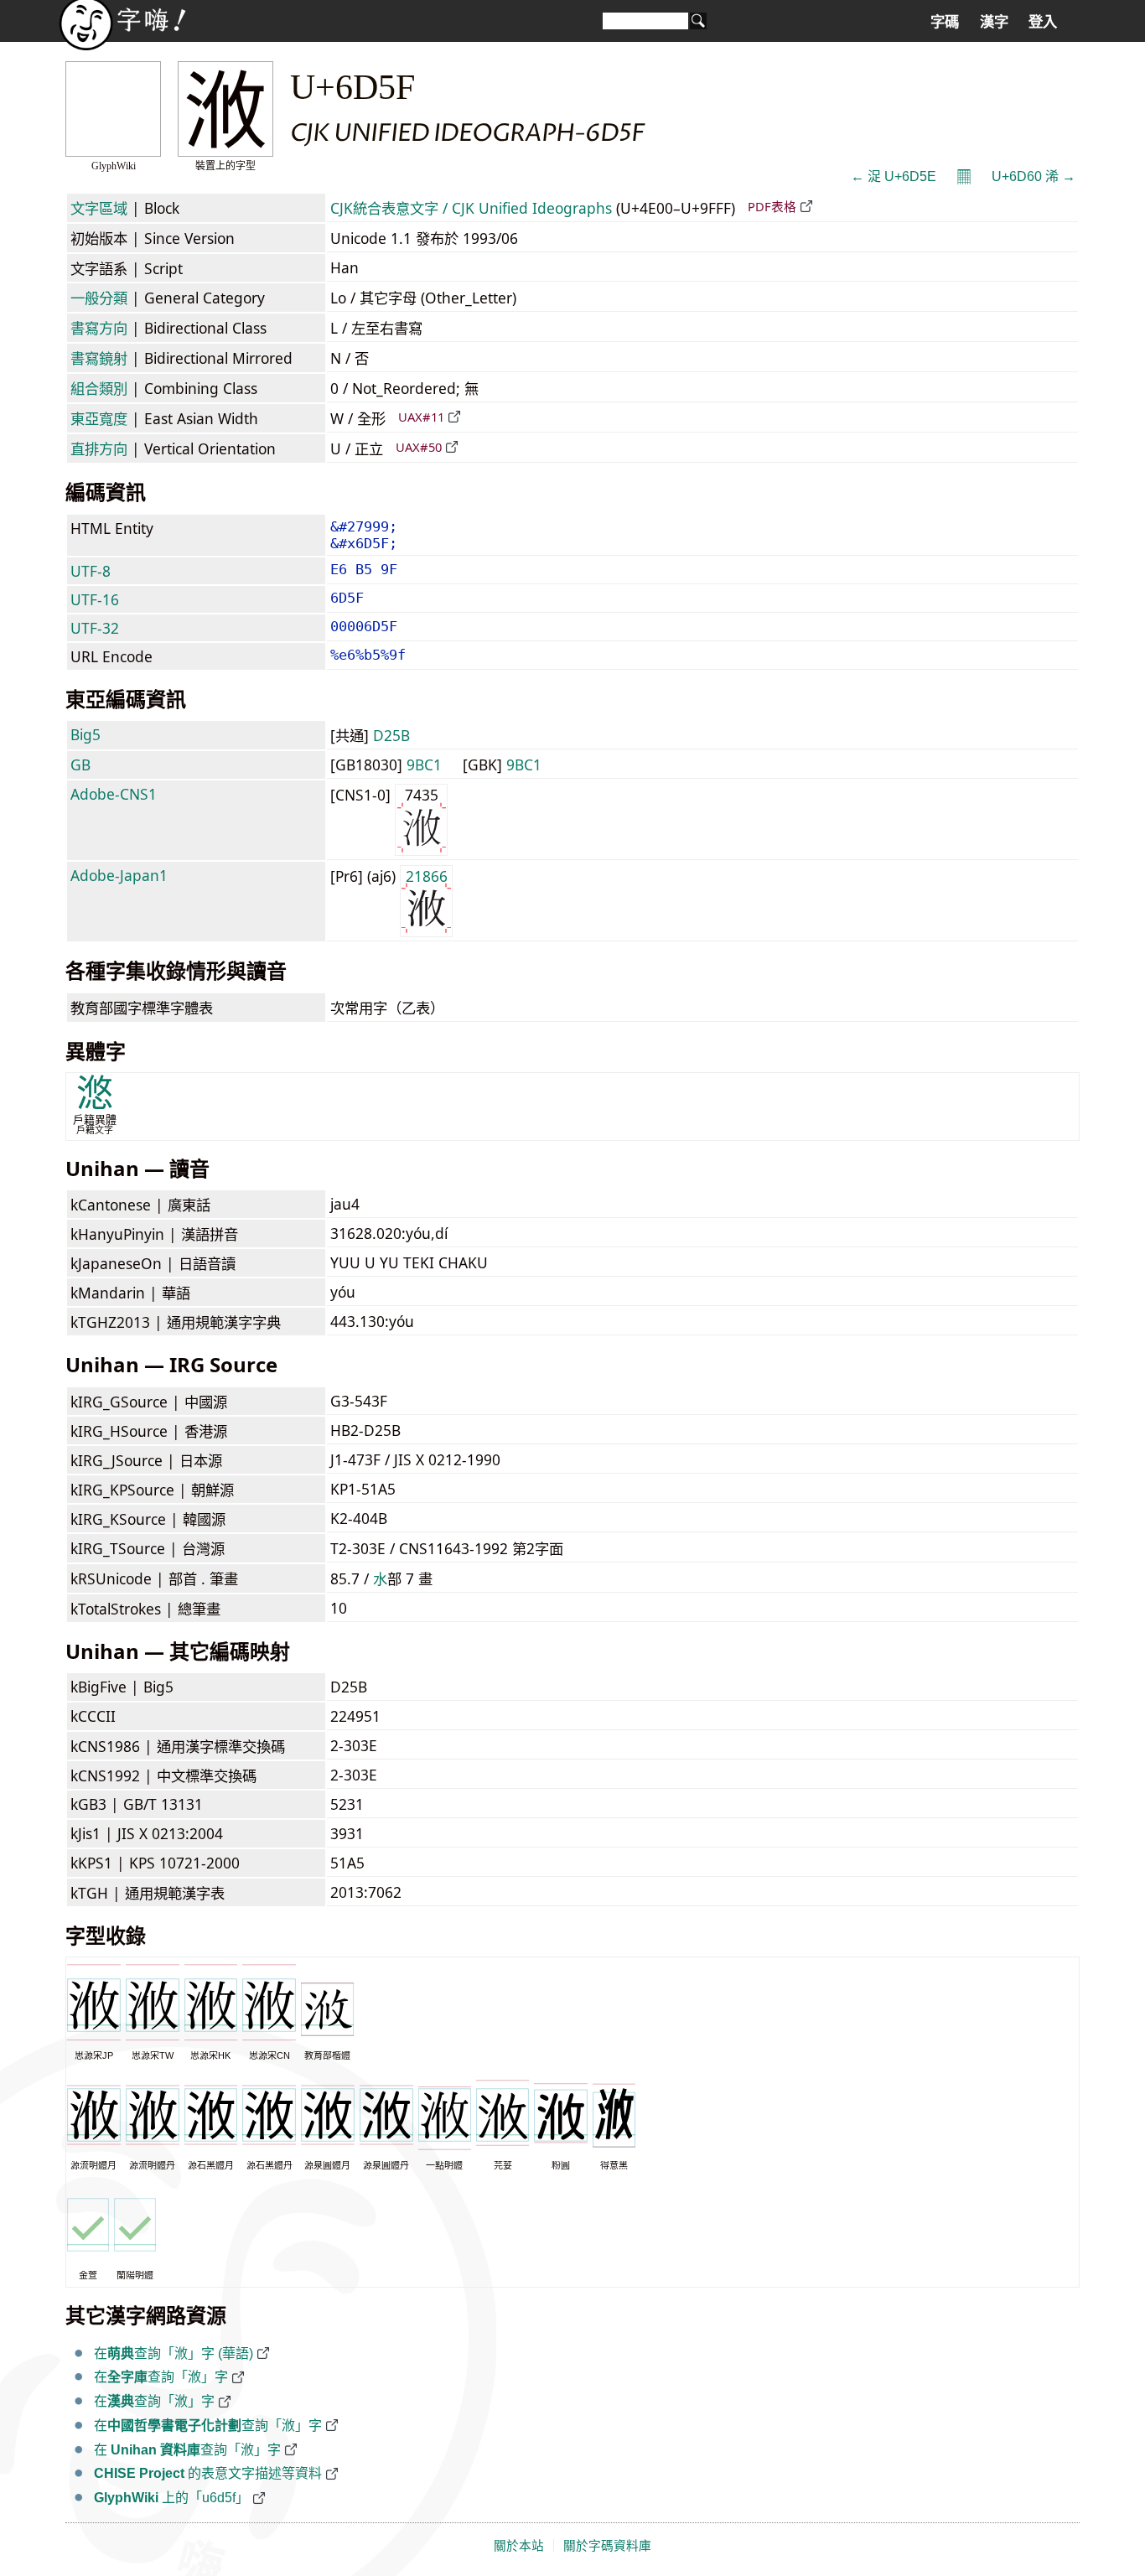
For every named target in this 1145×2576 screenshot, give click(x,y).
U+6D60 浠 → (1034, 176)
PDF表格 (772, 206)
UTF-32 (95, 628)
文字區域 (99, 208)
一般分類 (99, 298)
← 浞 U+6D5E (894, 176)
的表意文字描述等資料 (208, 2473)
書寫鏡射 (99, 358)
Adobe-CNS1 (114, 794)
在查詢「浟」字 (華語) (174, 2353)
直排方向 (99, 448)
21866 (427, 876)
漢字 (994, 22)
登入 (1043, 22)
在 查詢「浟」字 (187, 2450)
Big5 (85, 734)
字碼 (945, 22)
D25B (391, 735)
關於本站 (519, 2546)
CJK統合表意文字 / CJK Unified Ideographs (471, 208)
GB (80, 765)
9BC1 (424, 765)
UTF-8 (91, 571)
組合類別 (99, 388)
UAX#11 (421, 417)
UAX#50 (419, 447)
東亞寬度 (99, 418)
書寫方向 (99, 328)
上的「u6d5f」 (171, 2498)
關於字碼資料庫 (607, 2546)
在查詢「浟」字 (161, 2377)
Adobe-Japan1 (119, 875)
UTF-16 (95, 599)
